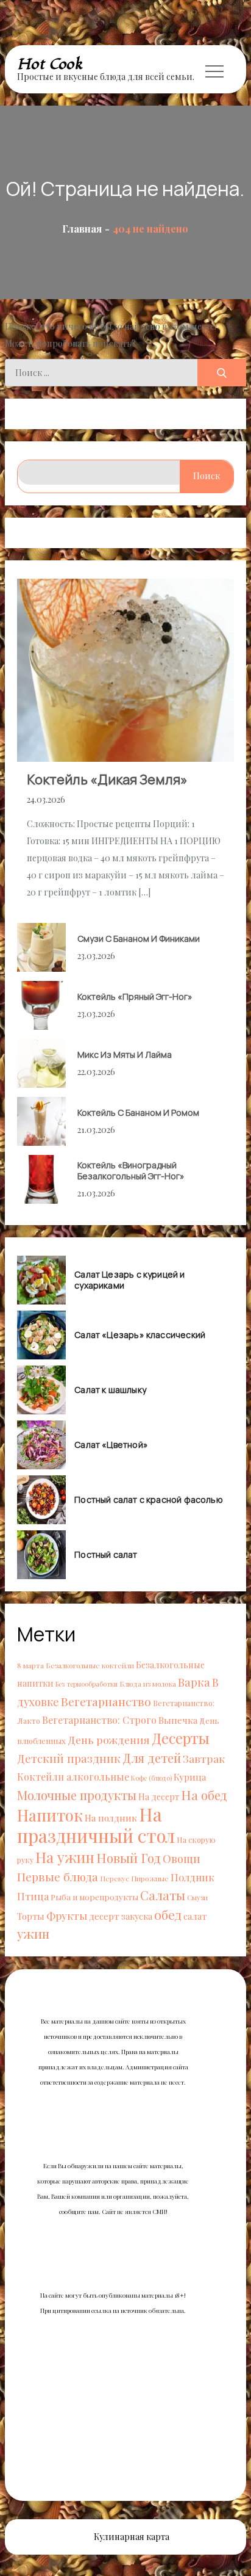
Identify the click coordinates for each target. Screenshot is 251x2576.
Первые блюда (58, 1877)
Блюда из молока (148, 1684)
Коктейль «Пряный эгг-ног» (135, 997)
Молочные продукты (77, 1795)
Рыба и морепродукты (94, 1897)
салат (195, 1916)
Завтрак (204, 1758)
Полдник (193, 1877)
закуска (137, 1916)
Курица (190, 1777)
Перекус (115, 1878)
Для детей (152, 1758)
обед (168, 1914)
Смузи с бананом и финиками (139, 939)
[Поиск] (222, 373)
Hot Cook (50, 64)
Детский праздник (69, 1758)
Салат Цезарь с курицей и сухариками (129, 1280)
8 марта (30, 1665)
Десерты (181, 1738)
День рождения (109, 1739)
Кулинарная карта (132, 2537)
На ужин (65, 1857)
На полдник (111, 1818)
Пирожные (150, 1878)
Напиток (50, 1815)
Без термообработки (87, 1684)
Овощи (182, 1858)
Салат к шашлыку (110, 1390)
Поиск (207, 476)
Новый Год (129, 1858)
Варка (194, 1682)
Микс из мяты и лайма (125, 1055)
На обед (204, 1795)
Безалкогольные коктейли (90, 1665)
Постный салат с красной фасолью (149, 1500)
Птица (33, 1896)
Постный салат (106, 1555)
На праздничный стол (96, 1825)
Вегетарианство (106, 1701)
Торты (31, 1916)
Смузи (197, 1897)
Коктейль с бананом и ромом (138, 1113)
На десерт (159, 1797)
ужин (33, 1934)
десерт (104, 1916)
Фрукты (67, 1915)
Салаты (163, 1895)
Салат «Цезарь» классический (140, 1335)
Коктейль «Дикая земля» (107, 780)
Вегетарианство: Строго (99, 1720)
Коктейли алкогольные (73, 1777)
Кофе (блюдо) (151, 1778)
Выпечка (178, 1720)
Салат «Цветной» (111, 1445)
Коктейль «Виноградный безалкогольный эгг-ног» (131, 1170)
